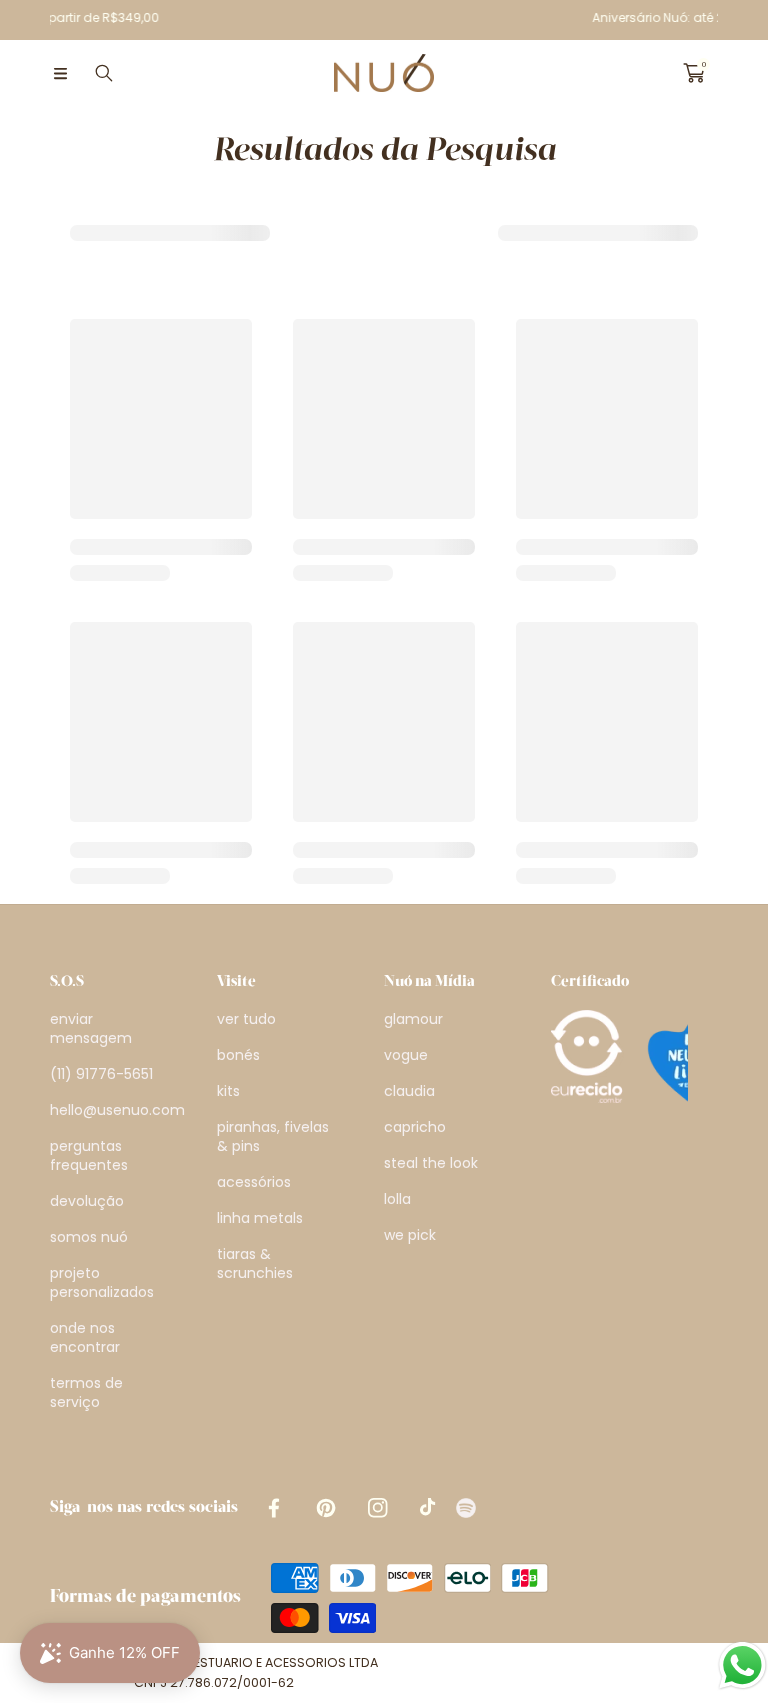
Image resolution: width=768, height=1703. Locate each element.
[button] (60, 73)
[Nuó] (384, 73)
